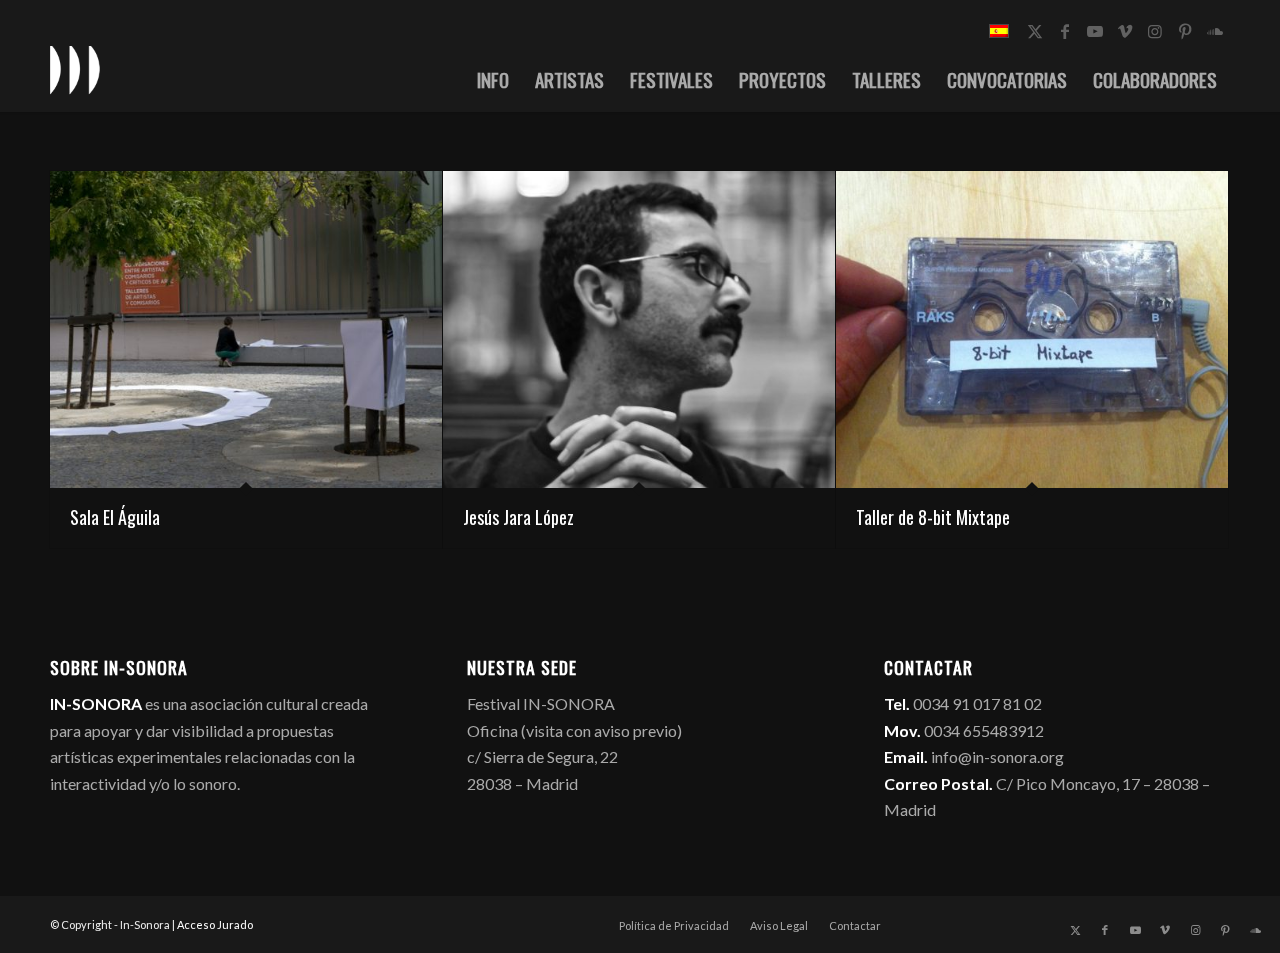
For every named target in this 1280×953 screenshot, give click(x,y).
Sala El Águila (115, 517)
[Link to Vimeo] (1125, 31)
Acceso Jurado (215, 924)
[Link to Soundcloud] (1215, 31)
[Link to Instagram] (1155, 31)
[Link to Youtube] (1095, 31)
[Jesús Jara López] (639, 329)
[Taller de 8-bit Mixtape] (1032, 329)
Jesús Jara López (518, 517)
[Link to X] (1035, 31)
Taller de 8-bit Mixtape (933, 517)
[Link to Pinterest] (1185, 31)
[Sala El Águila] (246, 329)
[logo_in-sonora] (75, 69)
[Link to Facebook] (1065, 31)
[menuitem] (493, 79)
